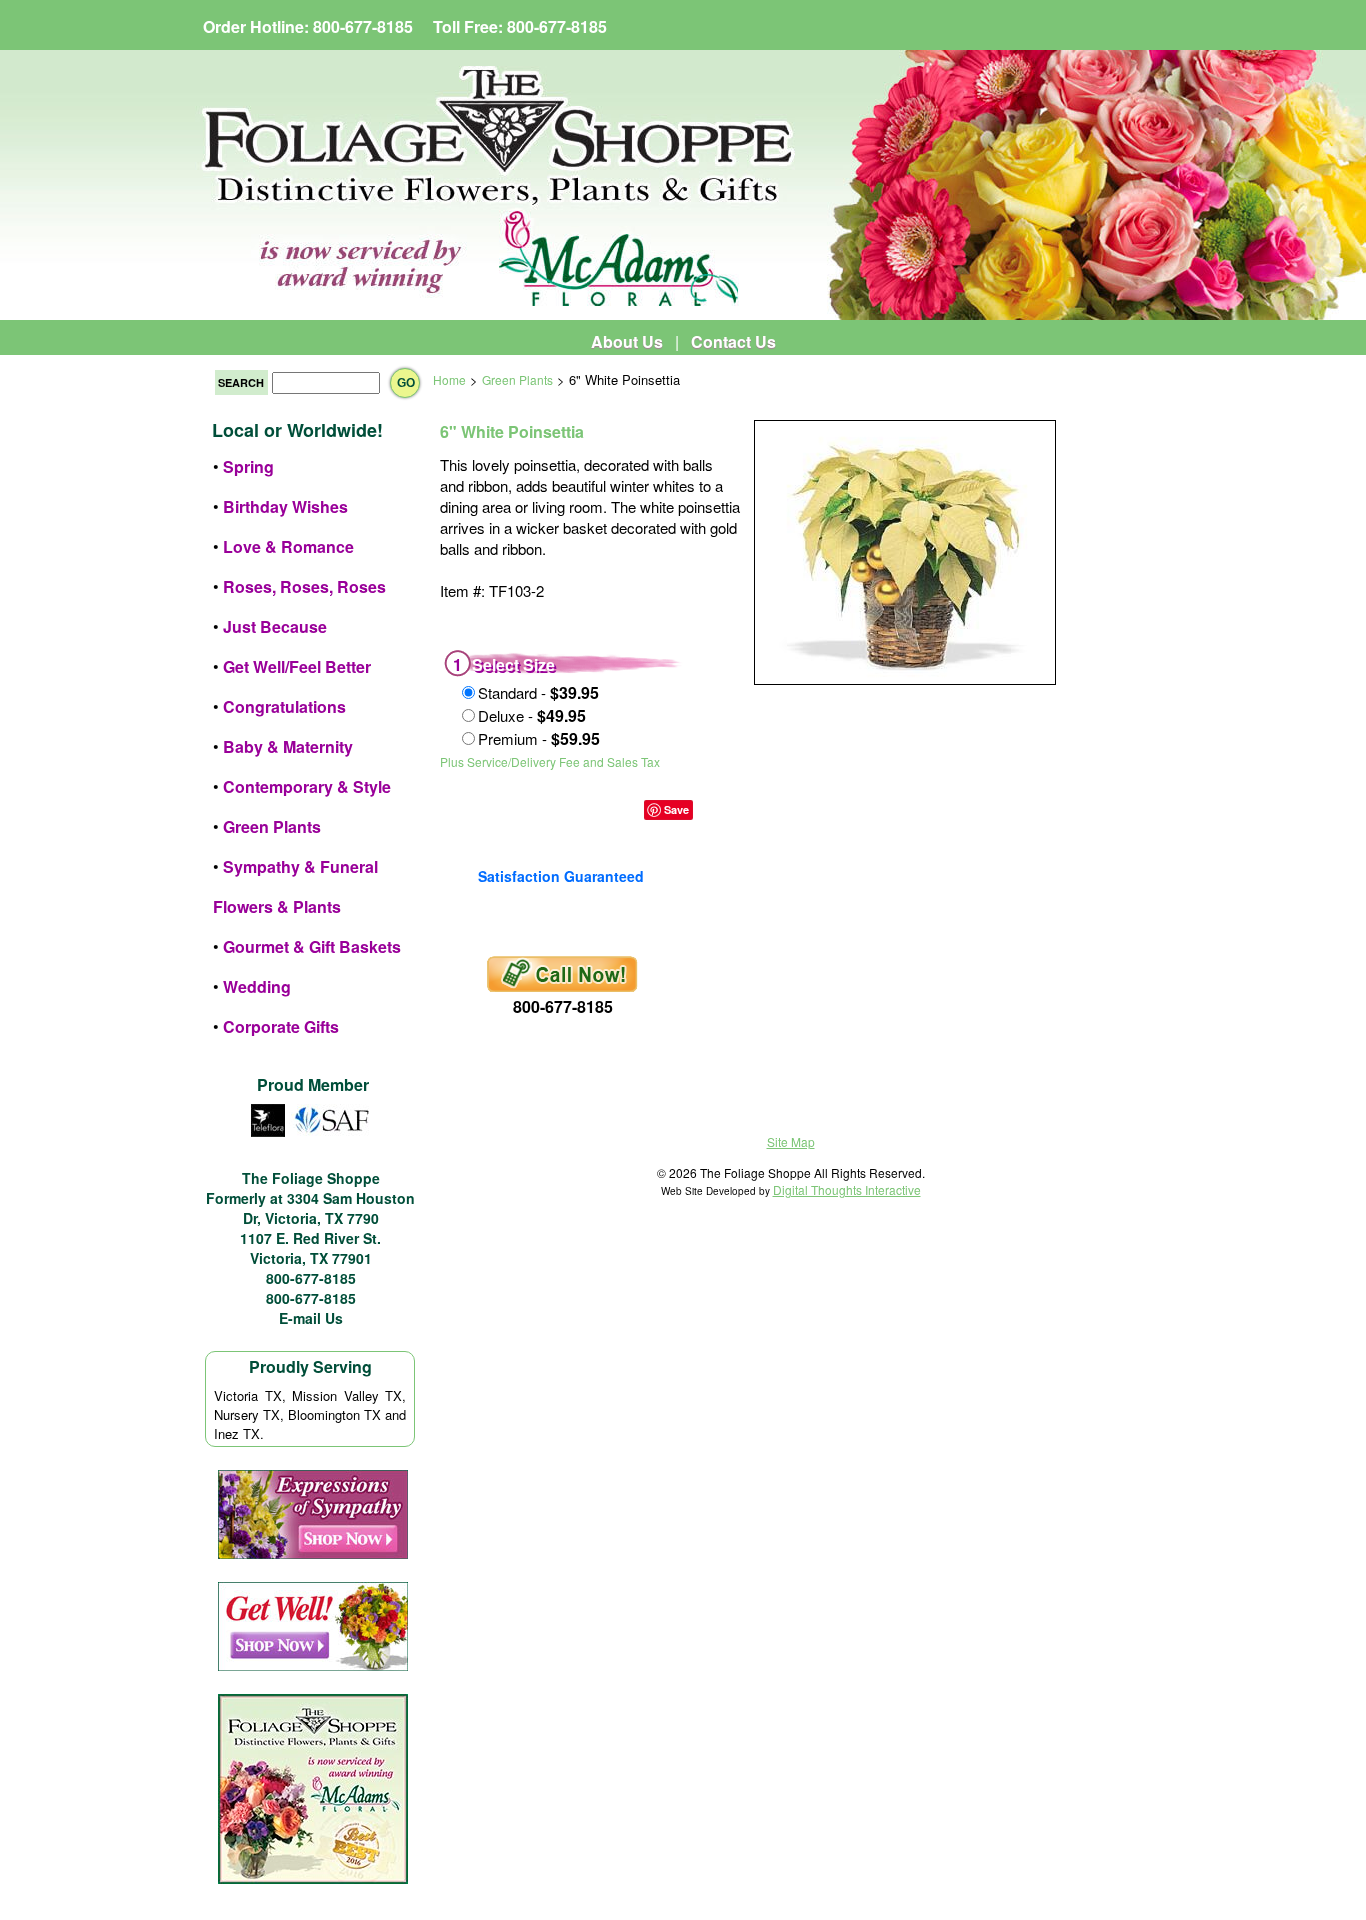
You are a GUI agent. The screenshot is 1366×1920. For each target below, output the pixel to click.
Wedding (257, 986)
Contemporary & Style (307, 786)
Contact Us (733, 341)
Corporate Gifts (281, 1026)
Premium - (539, 738)
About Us (627, 341)
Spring (248, 466)
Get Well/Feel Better (297, 666)
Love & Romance (288, 546)
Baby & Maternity (288, 746)
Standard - (538, 692)
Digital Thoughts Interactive (847, 1189)
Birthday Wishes (285, 506)
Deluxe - (532, 715)
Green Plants (272, 826)
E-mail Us (311, 1318)
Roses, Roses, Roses (304, 586)
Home (449, 379)
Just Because (275, 626)
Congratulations (284, 706)
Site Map (791, 1141)
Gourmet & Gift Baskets (312, 946)
